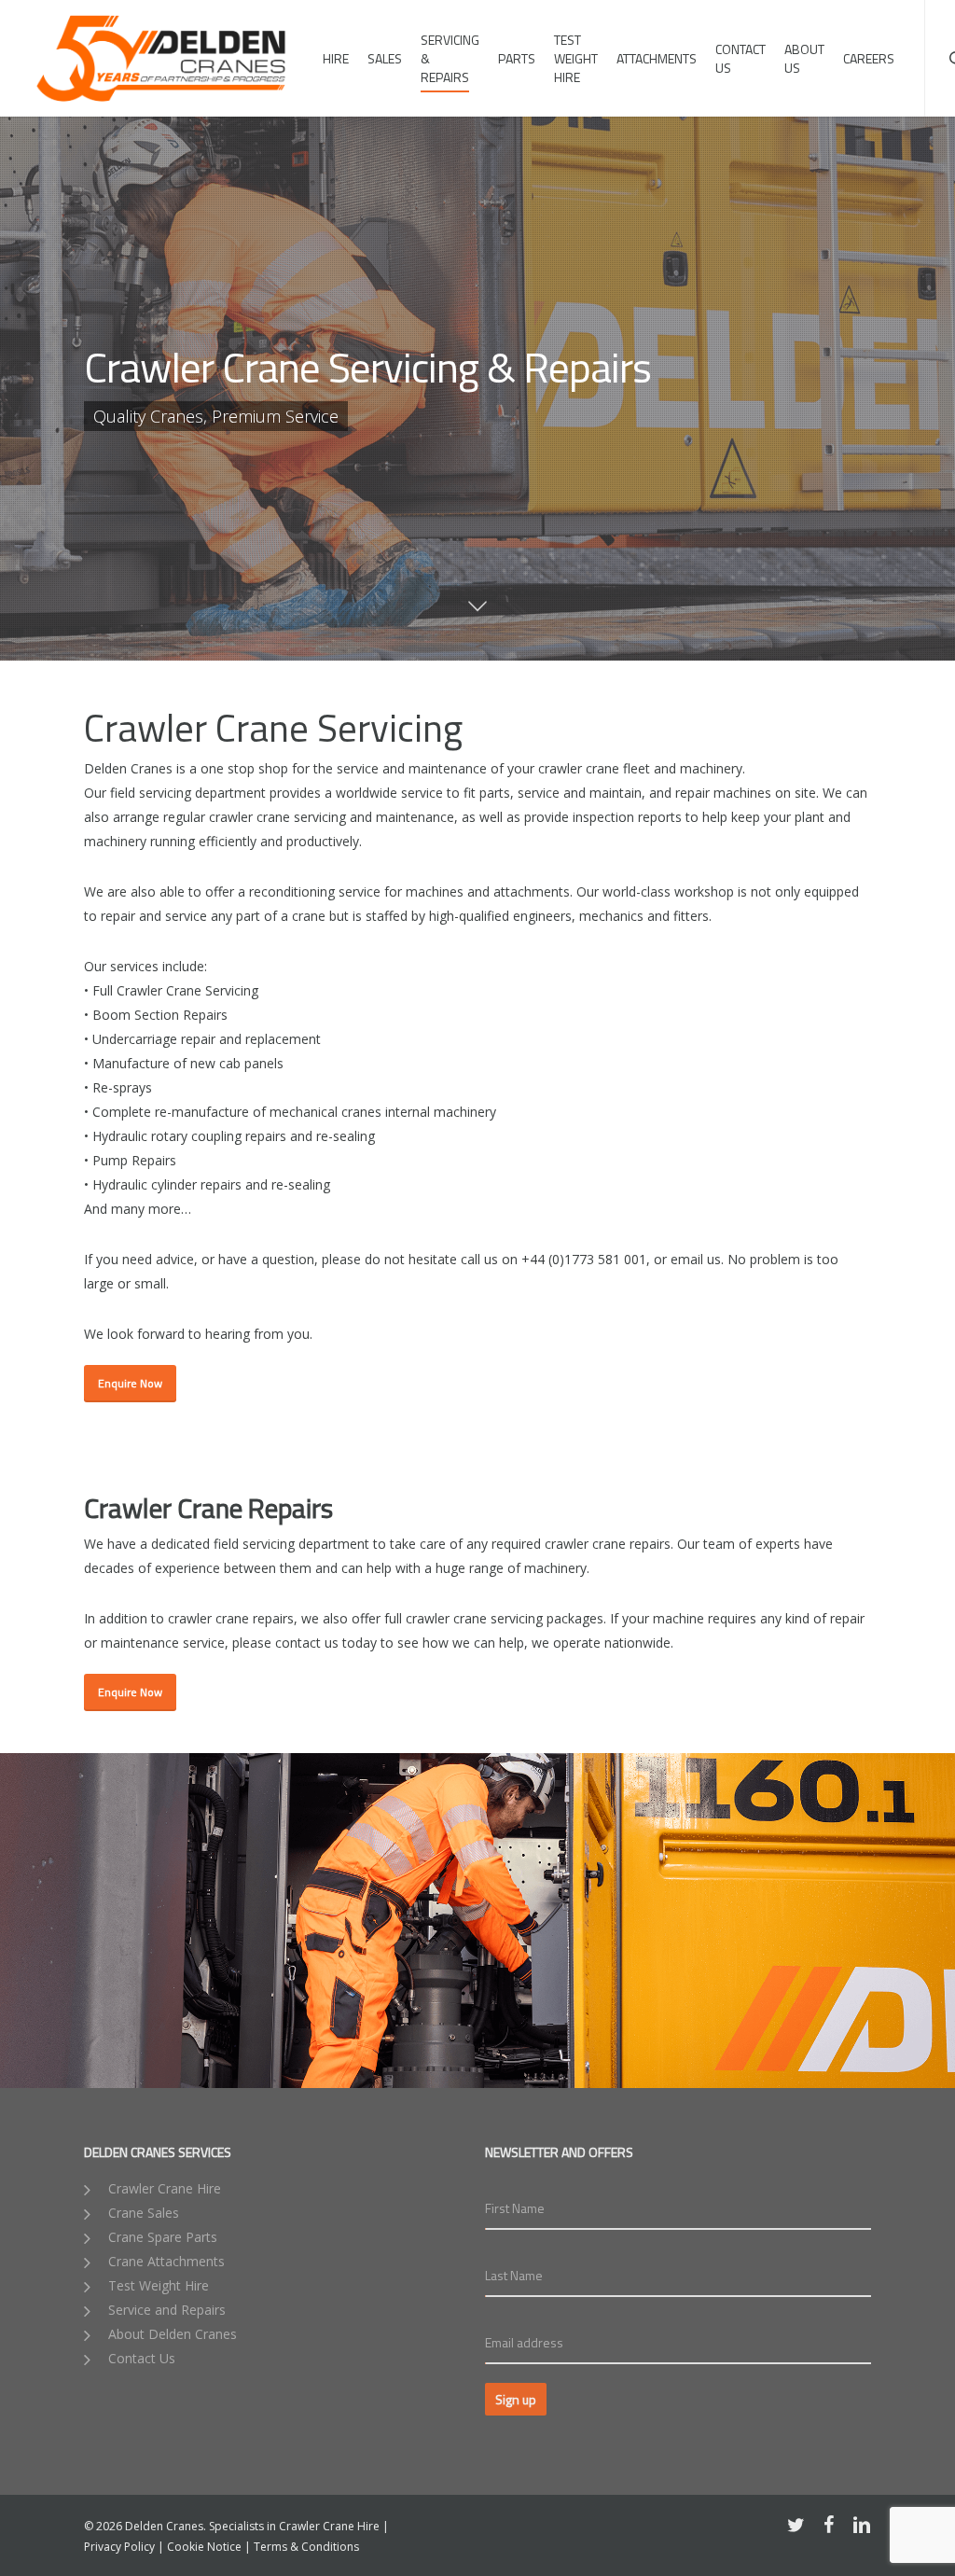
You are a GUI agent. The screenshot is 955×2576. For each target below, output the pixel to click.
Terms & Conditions (306, 2547)
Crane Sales (142, 2213)
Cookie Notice (204, 2547)
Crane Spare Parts (161, 2237)
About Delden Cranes (171, 2334)
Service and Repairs (165, 2310)
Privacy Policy (119, 2547)
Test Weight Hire (157, 2285)
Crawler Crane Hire (163, 2188)
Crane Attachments (165, 2261)
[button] (130, 1384)
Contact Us (140, 2358)
